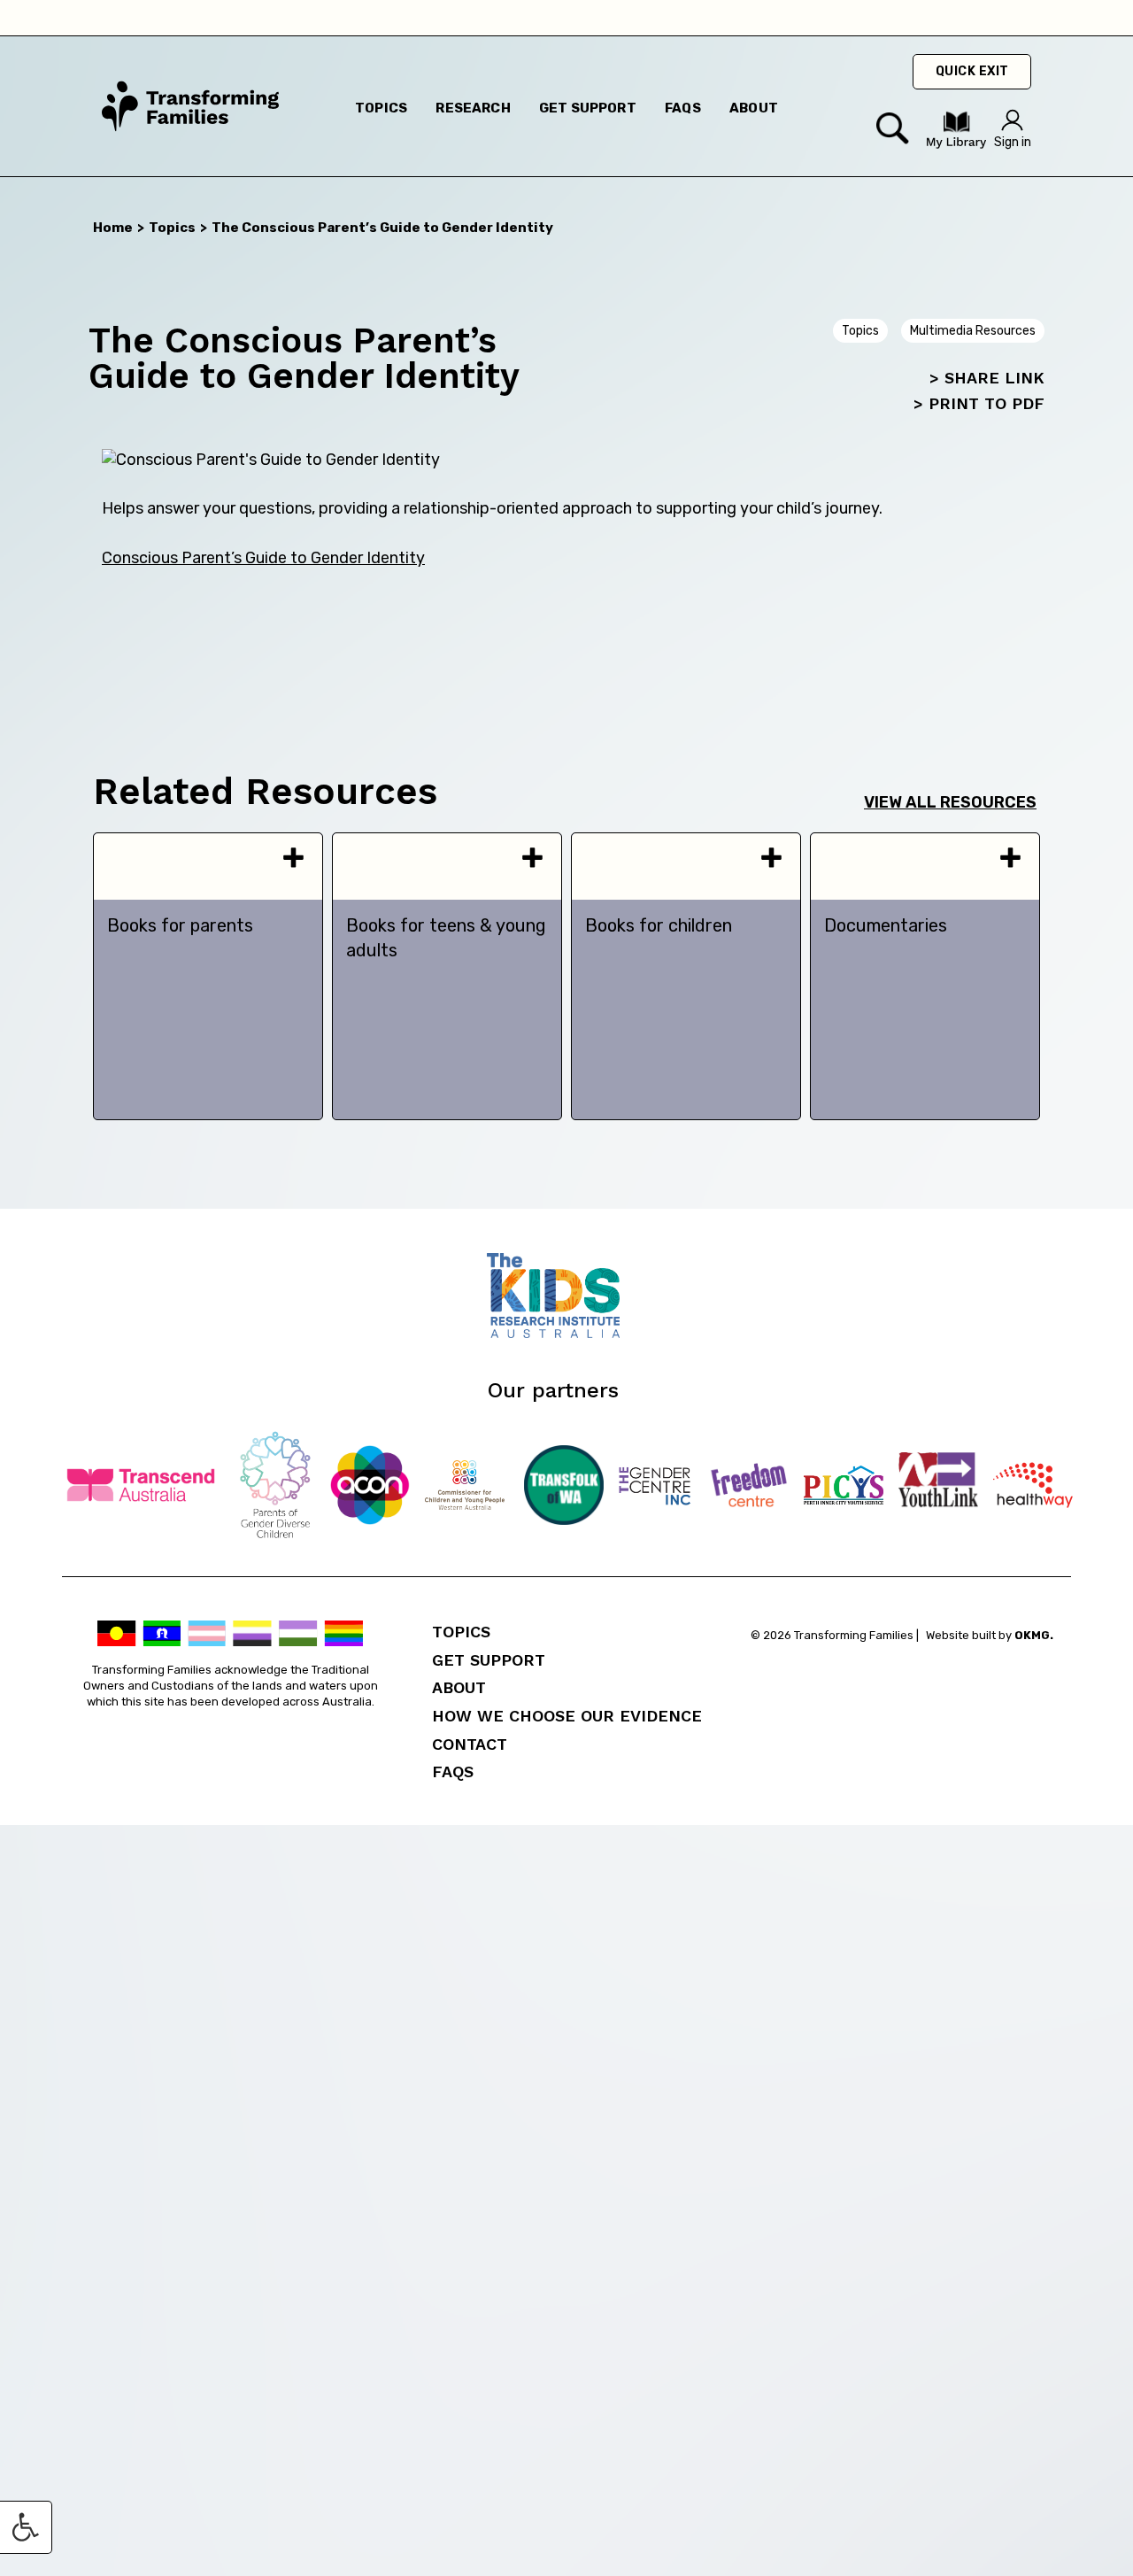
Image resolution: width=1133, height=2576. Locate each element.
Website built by (990, 1635)
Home (113, 228)
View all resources (950, 802)
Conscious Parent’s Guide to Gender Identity (263, 558)
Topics (381, 108)
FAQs (453, 1771)
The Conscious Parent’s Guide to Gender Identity (382, 228)
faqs (683, 108)
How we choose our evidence (567, 1716)
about (754, 108)
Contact (470, 1744)
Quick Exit (972, 71)
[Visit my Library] (956, 145)
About (459, 1687)
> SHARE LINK (987, 378)
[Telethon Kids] (566, 1333)
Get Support (489, 1660)
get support (588, 108)
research (473, 108)
